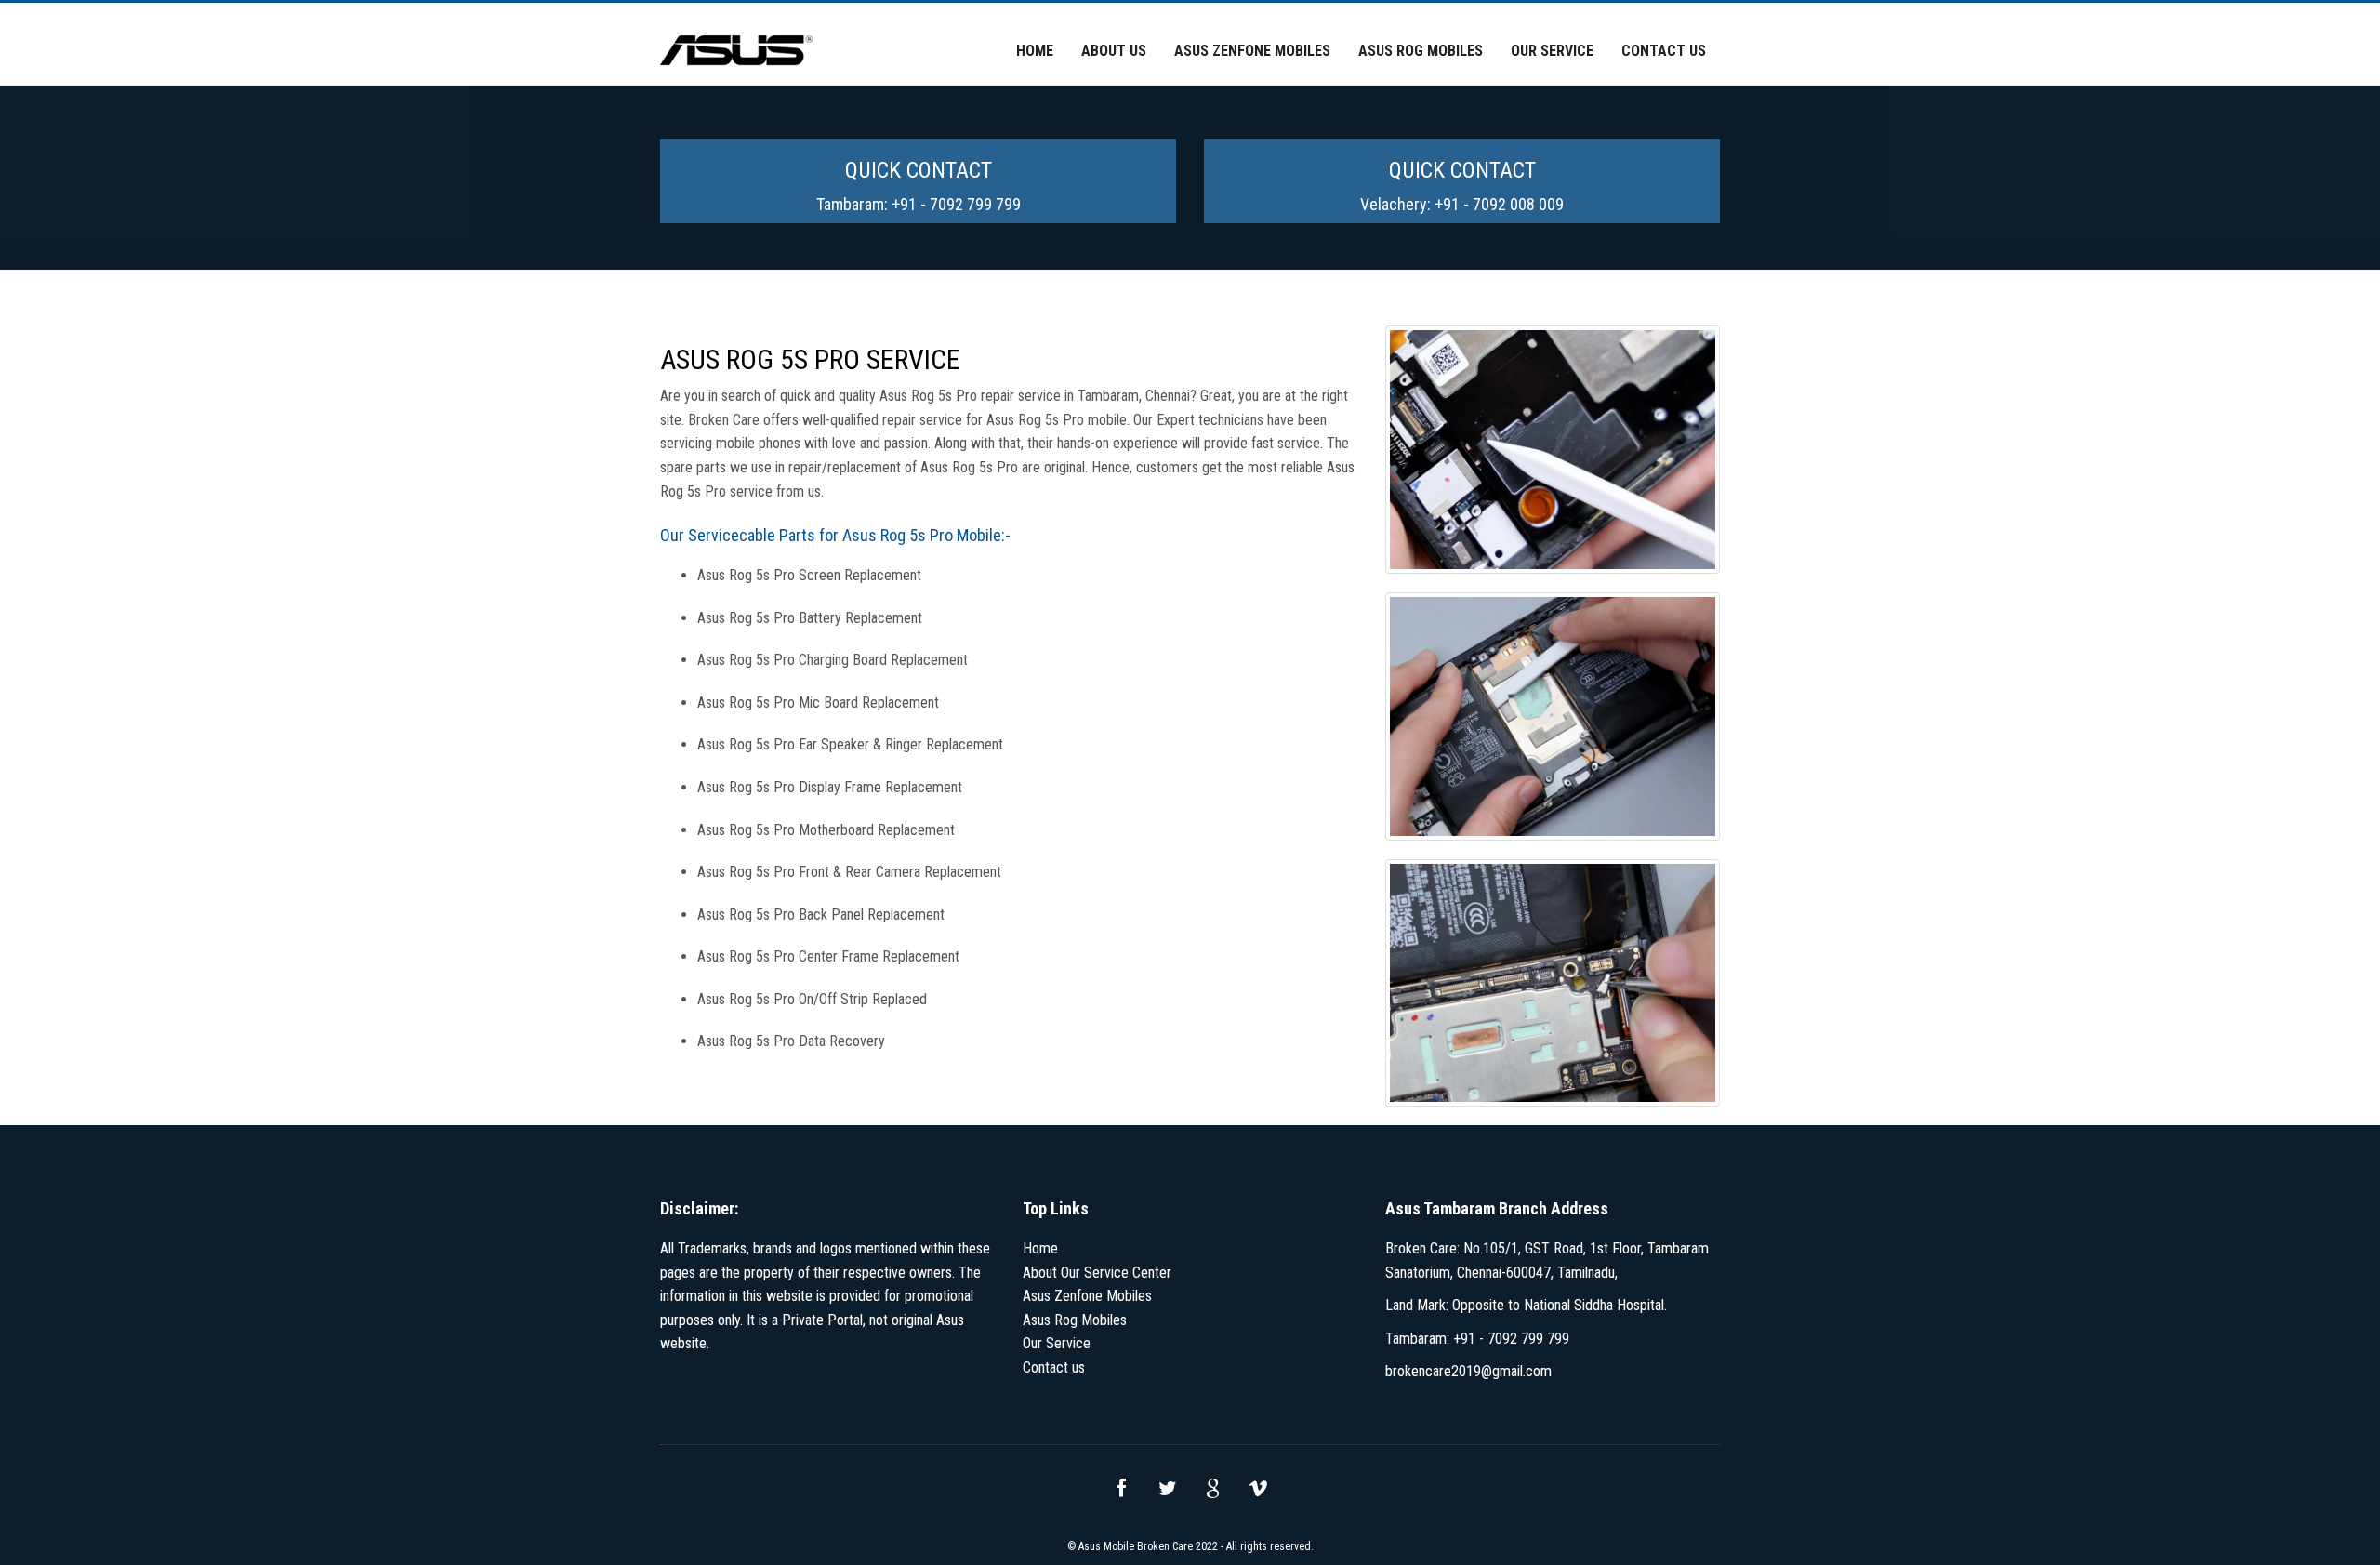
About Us (1114, 51)
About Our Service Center (1097, 1273)
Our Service (1552, 51)
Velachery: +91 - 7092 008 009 (1462, 204)
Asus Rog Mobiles (1421, 51)
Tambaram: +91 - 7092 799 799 (919, 204)
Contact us (1664, 51)
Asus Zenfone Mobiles (1252, 51)
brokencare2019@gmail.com (1468, 1371)
